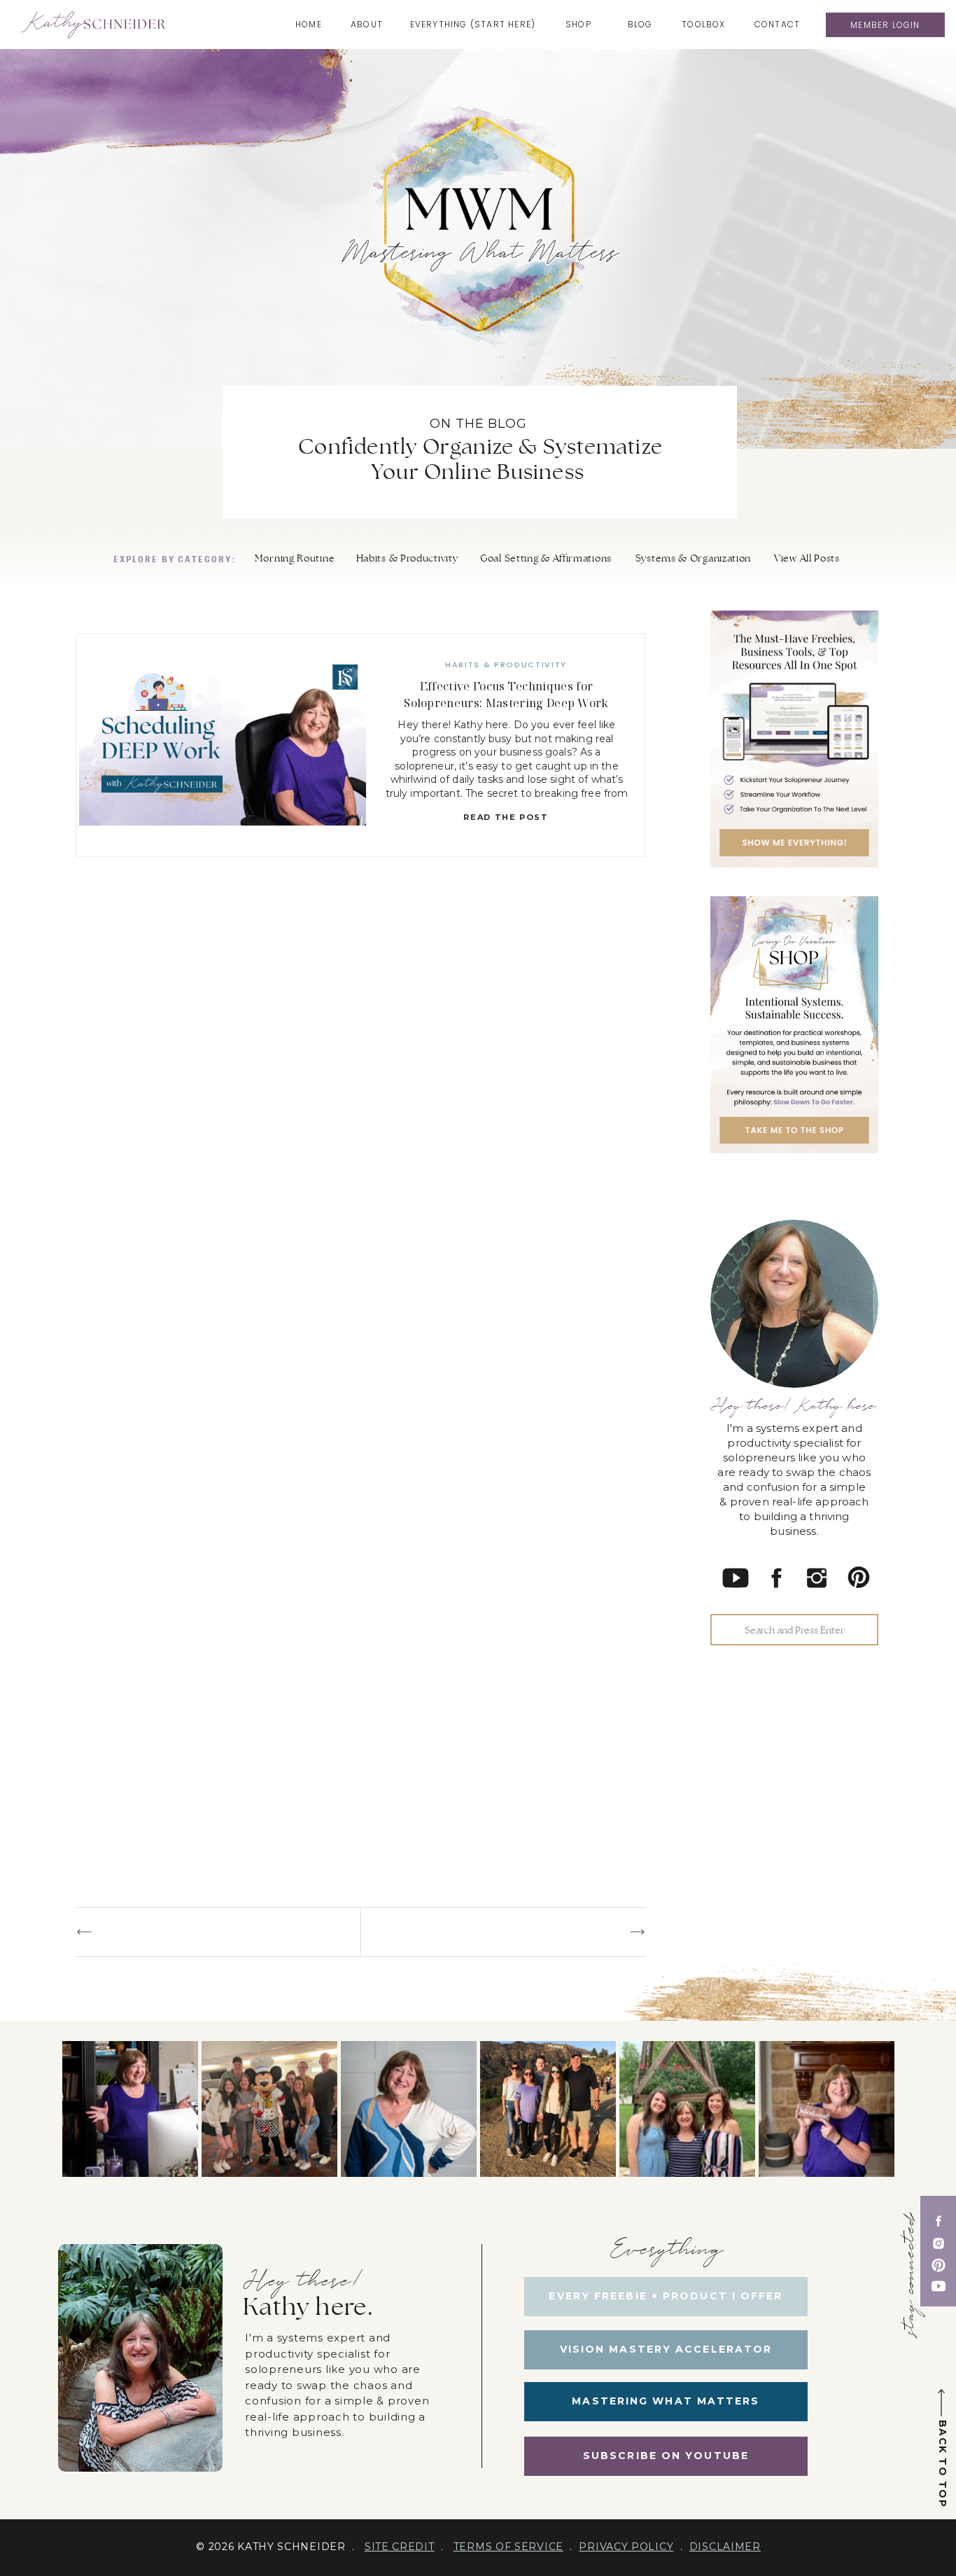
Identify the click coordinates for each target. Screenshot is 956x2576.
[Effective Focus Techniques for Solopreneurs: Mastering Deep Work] (223, 745)
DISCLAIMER (725, 2547)
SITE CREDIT (400, 2547)
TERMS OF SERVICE (508, 2547)
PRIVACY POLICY (626, 2547)
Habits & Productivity (506, 664)
